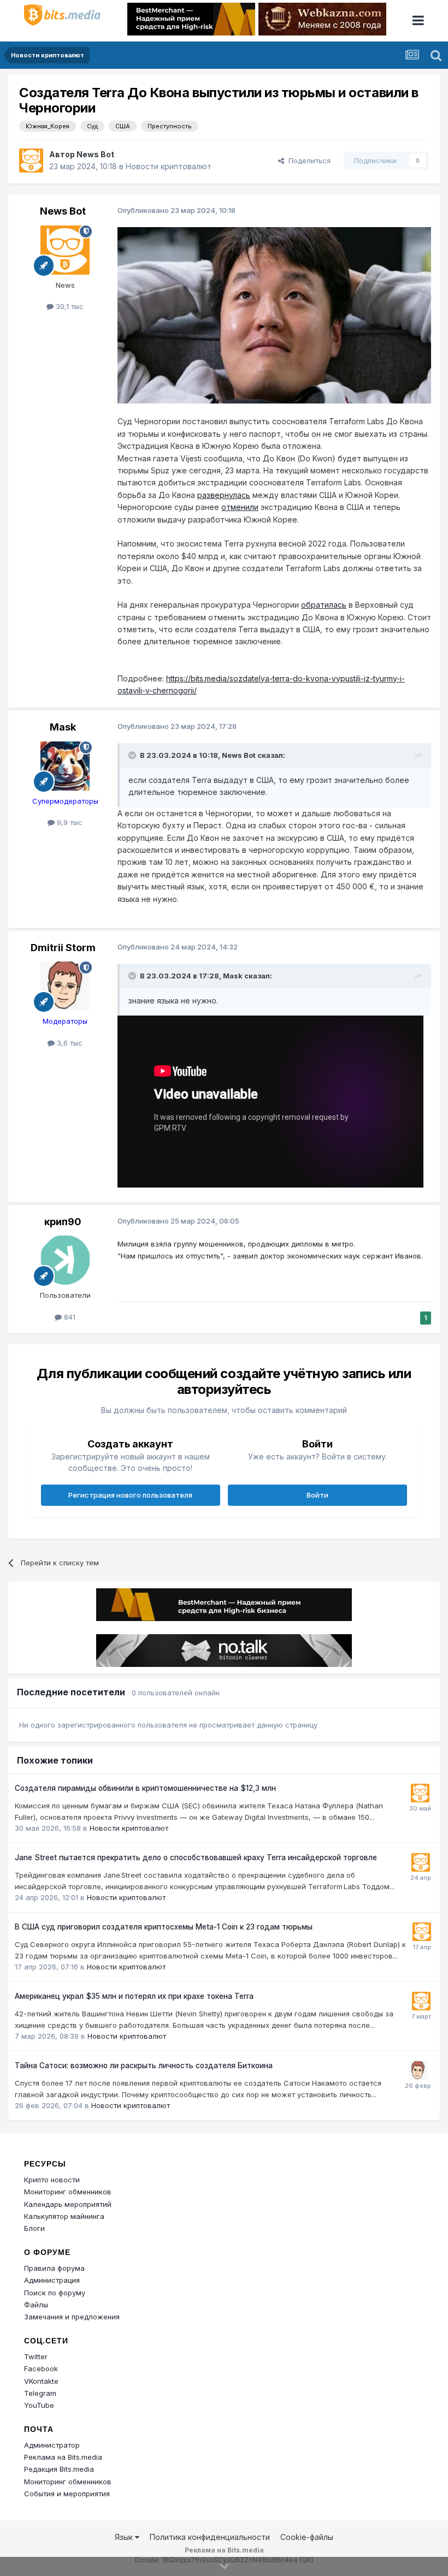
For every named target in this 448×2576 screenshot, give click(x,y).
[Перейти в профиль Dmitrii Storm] (65, 986)
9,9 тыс (69, 822)
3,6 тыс (69, 1043)
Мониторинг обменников (68, 2192)
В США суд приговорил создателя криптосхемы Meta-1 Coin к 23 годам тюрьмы (164, 1927)
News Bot (95, 154)
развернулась (224, 495)
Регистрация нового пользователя (130, 1495)
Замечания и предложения (72, 2317)
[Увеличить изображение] (274, 315)
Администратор (52, 2445)
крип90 (63, 1222)
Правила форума (54, 2268)
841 (69, 1317)
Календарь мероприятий (68, 2204)
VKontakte (41, 2381)
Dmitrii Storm (63, 948)
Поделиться (307, 161)
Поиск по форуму (55, 2293)
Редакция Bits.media (59, 2469)
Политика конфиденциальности (210, 2537)
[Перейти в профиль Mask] (65, 766)
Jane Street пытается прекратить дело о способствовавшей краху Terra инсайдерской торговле (196, 1857)
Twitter (36, 2357)
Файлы (36, 2305)
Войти (317, 1495)
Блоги (34, 2228)
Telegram (40, 2393)
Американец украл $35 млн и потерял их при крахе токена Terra (134, 1996)
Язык (125, 2537)
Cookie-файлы (307, 2537)
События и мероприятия (67, 2494)
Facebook (41, 2369)
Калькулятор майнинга (64, 2216)
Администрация (52, 2280)
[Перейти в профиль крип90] (65, 1260)
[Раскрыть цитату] (133, 755)
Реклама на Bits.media (63, 2457)
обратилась (324, 605)
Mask (63, 727)
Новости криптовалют (169, 166)
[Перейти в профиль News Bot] (31, 161)
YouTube (39, 2405)
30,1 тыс (69, 306)
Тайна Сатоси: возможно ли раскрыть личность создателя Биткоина (144, 2065)
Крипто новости (52, 2180)
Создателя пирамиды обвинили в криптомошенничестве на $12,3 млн (145, 1788)
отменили (240, 507)
